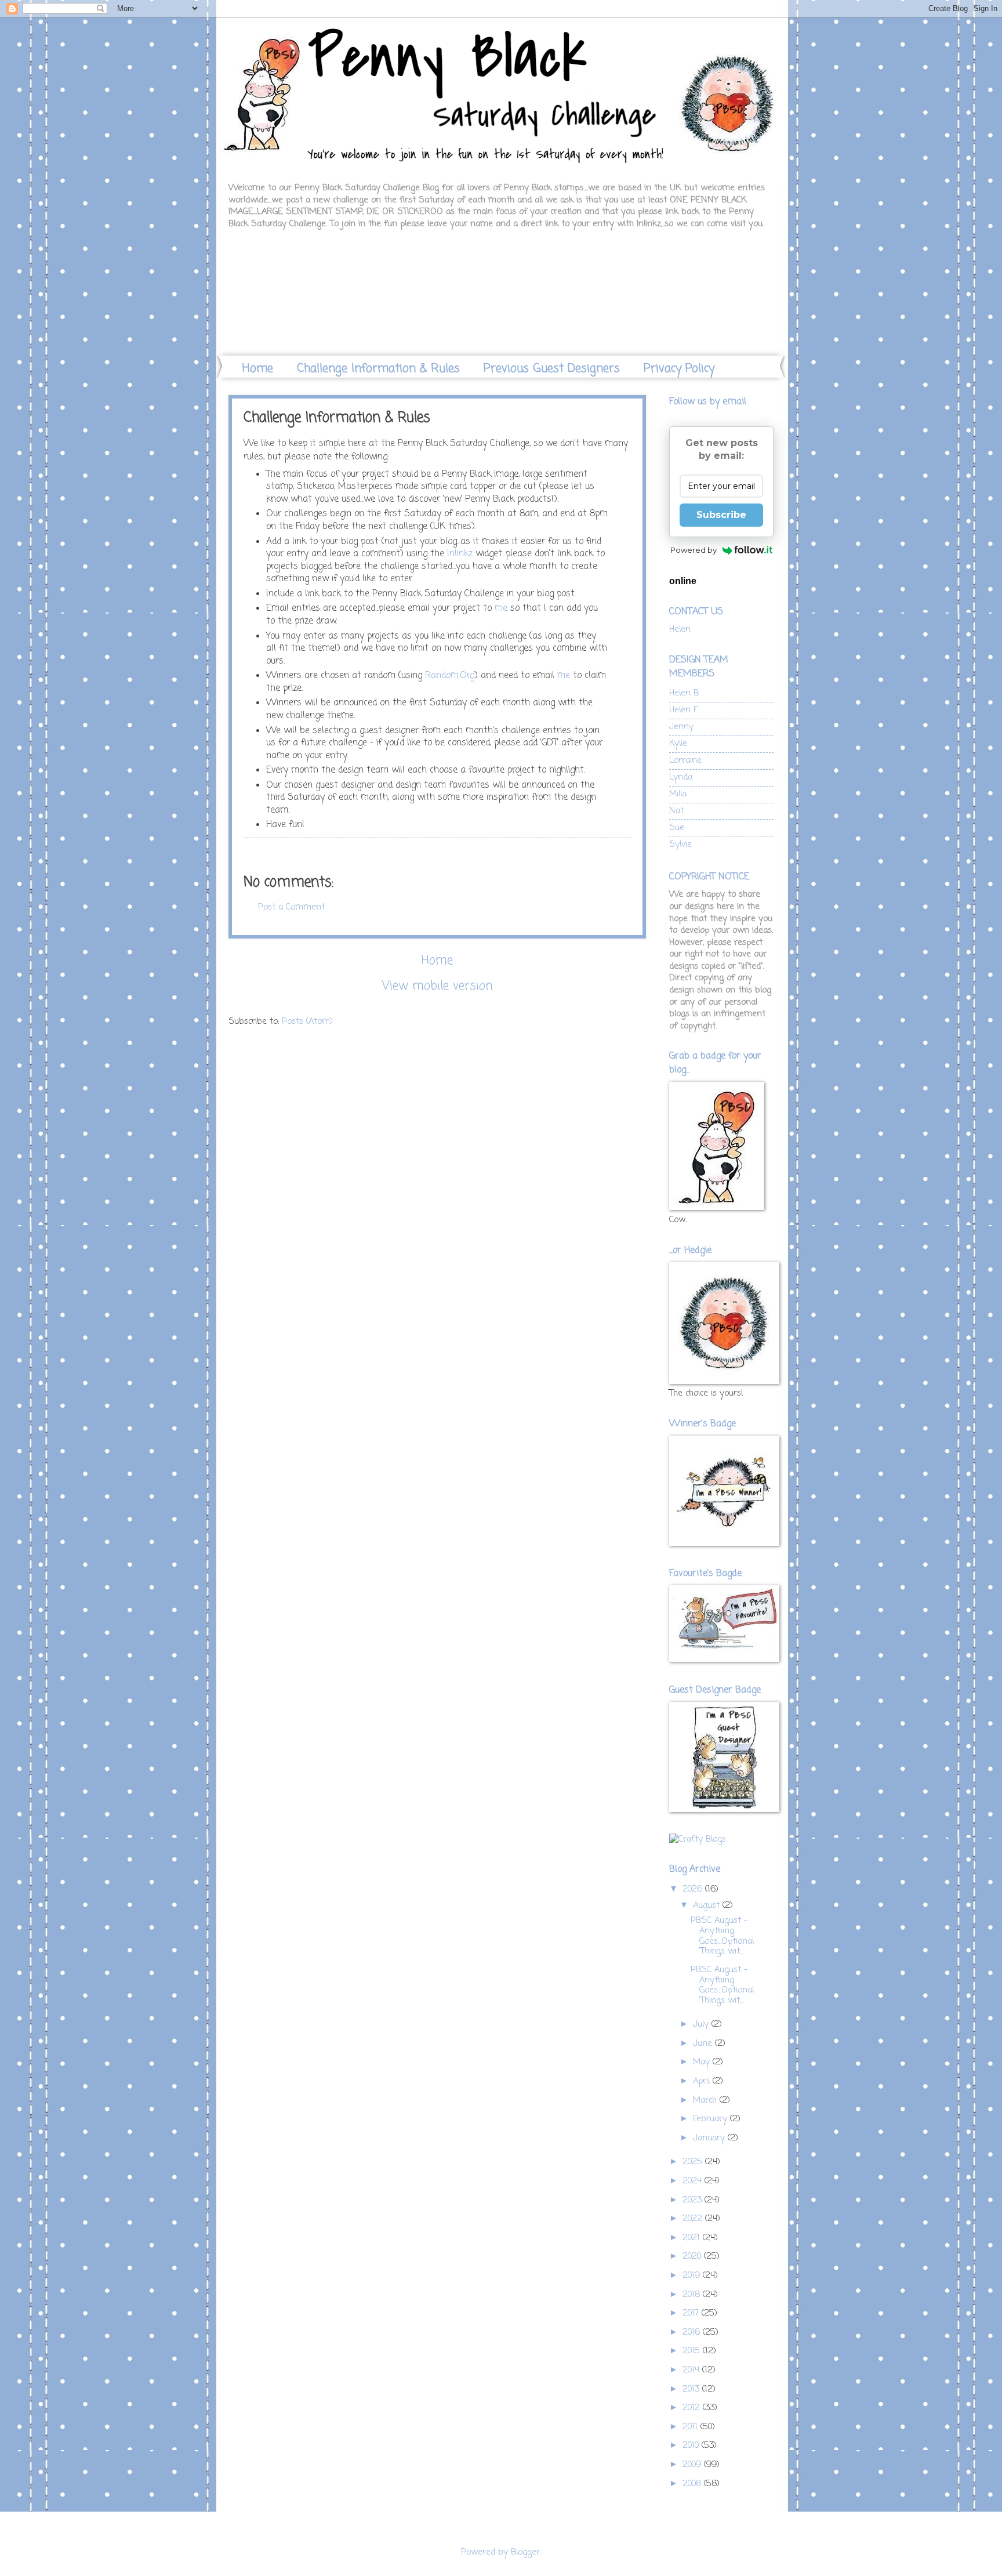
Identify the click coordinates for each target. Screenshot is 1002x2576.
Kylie (678, 744)
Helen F (683, 710)
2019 (693, 2276)
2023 (694, 2200)
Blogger (525, 2552)
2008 (693, 2484)
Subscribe (721, 515)
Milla (678, 794)
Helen (680, 629)
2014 (692, 2370)
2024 (694, 2181)
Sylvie (680, 845)
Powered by (694, 550)
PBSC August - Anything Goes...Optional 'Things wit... (722, 1936)
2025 (694, 2162)
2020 (693, 2256)
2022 (694, 2219)
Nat (676, 811)
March (706, 2100)
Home (258, 369)
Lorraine (685, 760)
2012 (693, 2408)
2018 (693, 2295)
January (710, 2138)
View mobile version (437, 986)
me (501, 608)
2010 (692, 2445)
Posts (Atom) (307, 1021)
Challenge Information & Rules (378, 369)
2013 (692, 2389)
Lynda (681, 777)
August (708, 1905)
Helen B (684, 693)
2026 (694, 1889)
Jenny (681, 727)
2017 (692, 2313)
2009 (693, 2465)
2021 (693, 2238)
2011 (691, 2427)
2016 (693, 2332)
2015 (693, 2351)
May (703, 2062)
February (711, 2119)
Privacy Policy (679, 369)
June (704, 2044)
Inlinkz (460, 554)
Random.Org (450, 676)
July (702, 2024)
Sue (677, 828)
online (683, 581)
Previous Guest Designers (552, 369)
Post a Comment (291, 907)
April (703, 2081)
